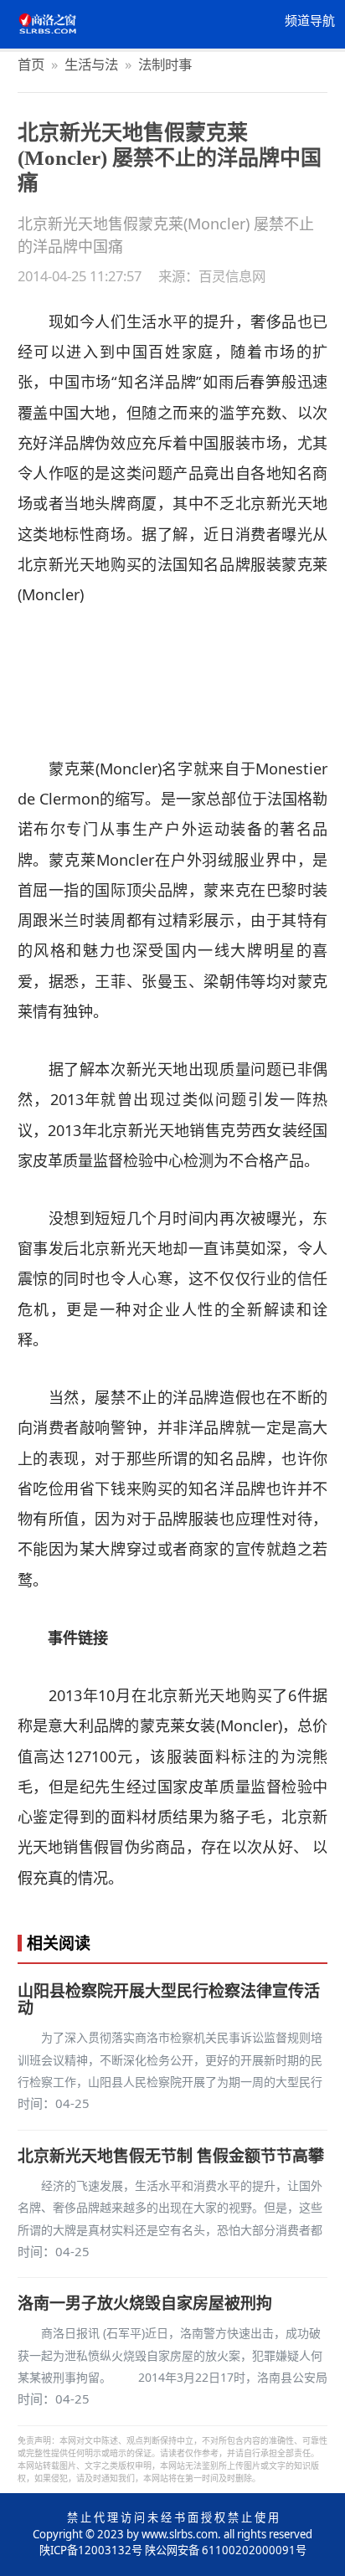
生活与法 (91, 64)
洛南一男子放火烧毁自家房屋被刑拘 (145, 2303)
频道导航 (310, 21)
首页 (31, 64)
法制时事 (165, 64)
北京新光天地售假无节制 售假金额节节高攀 (171, 2156)
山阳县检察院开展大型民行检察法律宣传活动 (169, 1999)
